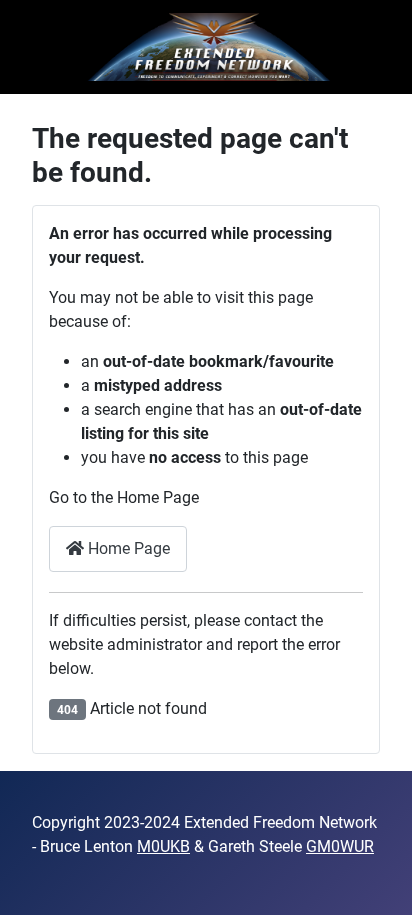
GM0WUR (340, 846)
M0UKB (163, 846)
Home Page (127, 548)
